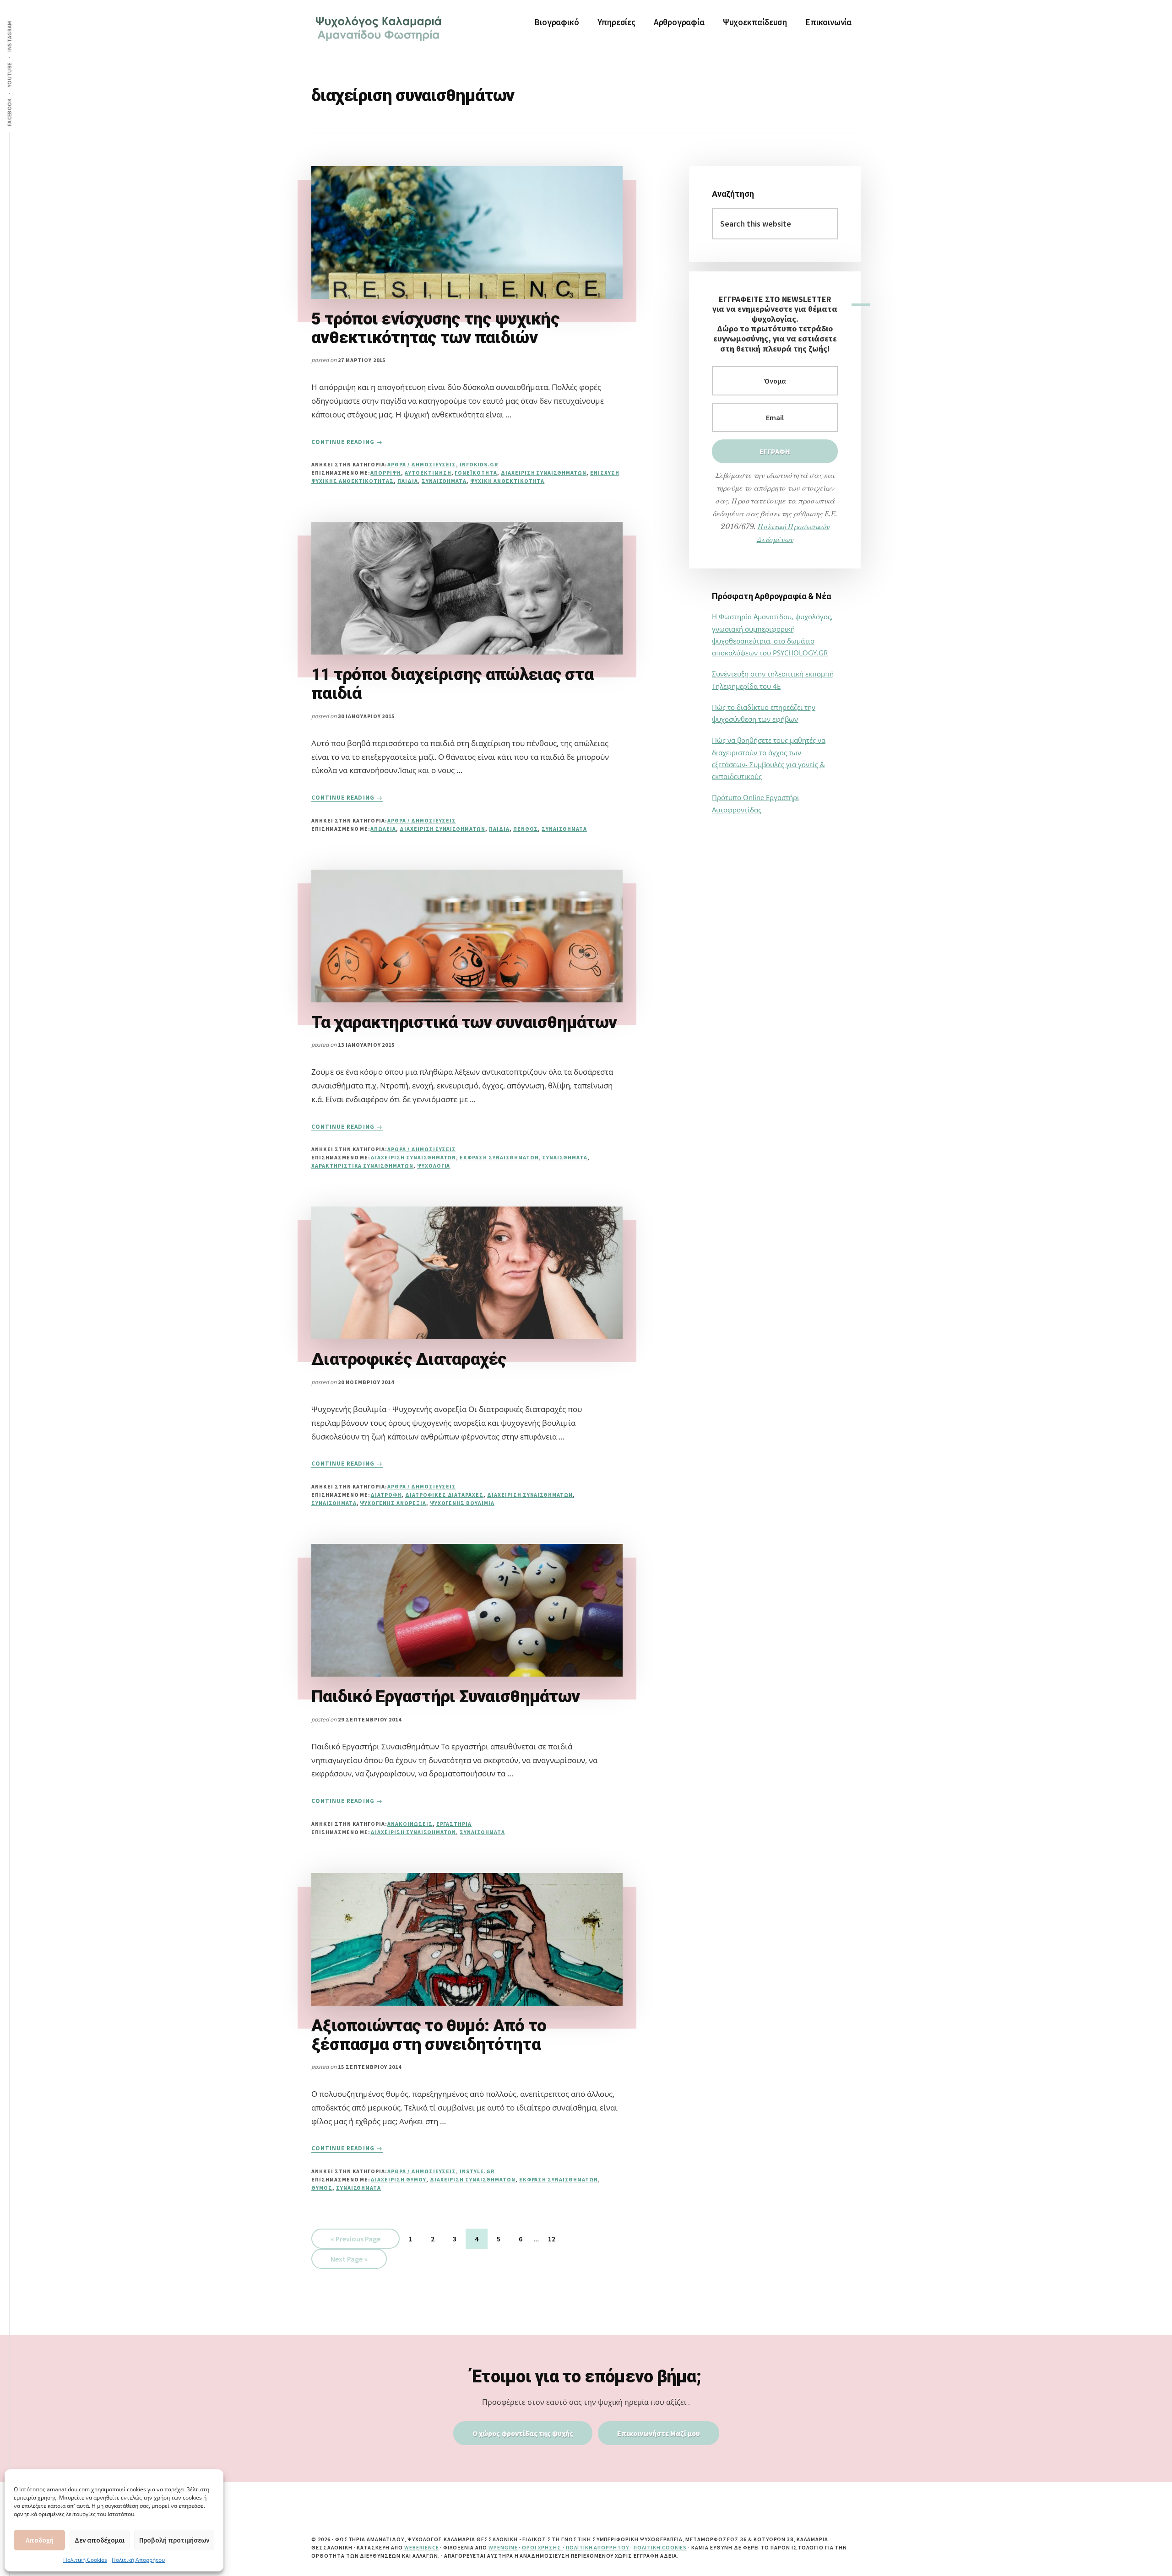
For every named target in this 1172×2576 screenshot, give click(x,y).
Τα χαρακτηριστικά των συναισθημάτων (464, 1022)
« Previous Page (355, 2241)
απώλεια (383, 829)
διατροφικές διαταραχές (444, 1495)
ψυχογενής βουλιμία (462, 1503)
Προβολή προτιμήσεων (174, 2540)
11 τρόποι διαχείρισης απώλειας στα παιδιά (452, 684)
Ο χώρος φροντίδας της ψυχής (523, 2433)
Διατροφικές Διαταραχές (409, 1359)
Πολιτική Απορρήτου (138, 2560)
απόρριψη (386, 473)
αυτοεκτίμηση (428, 473)
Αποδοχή (40, 2540)
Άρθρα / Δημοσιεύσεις (422, 464)
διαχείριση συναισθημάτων (544, 473)
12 (556, 2238)
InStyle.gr (477, 2171)
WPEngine (503, 2547)
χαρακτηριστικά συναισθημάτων (362, 1166)
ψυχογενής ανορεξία (393, 1503)
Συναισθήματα (444, 481)
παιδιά (408, 481)
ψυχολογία (434, 1166)
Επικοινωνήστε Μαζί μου (659, 2433)
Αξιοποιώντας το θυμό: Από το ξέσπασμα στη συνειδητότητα (429, 2035)
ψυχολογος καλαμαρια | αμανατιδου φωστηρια (380, 27)
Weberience (422, 2547)
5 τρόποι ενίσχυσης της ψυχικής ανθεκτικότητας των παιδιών (435, 328)
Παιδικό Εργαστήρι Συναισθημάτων (445, 1697)
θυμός (322, 2188)
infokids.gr (479, 464)
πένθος (526, 829)
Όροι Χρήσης (542, 2547)
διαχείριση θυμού (398, 2179)
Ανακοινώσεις (410, 1824)
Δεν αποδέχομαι (100, 2540)
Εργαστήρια (454, 1824)
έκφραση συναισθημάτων (499, 1157)
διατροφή (386, 1495)
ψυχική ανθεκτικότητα (507, 481)
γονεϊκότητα (476, 473)
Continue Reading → (347, 442)
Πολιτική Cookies (85, 2560)
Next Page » (349, 2261)
